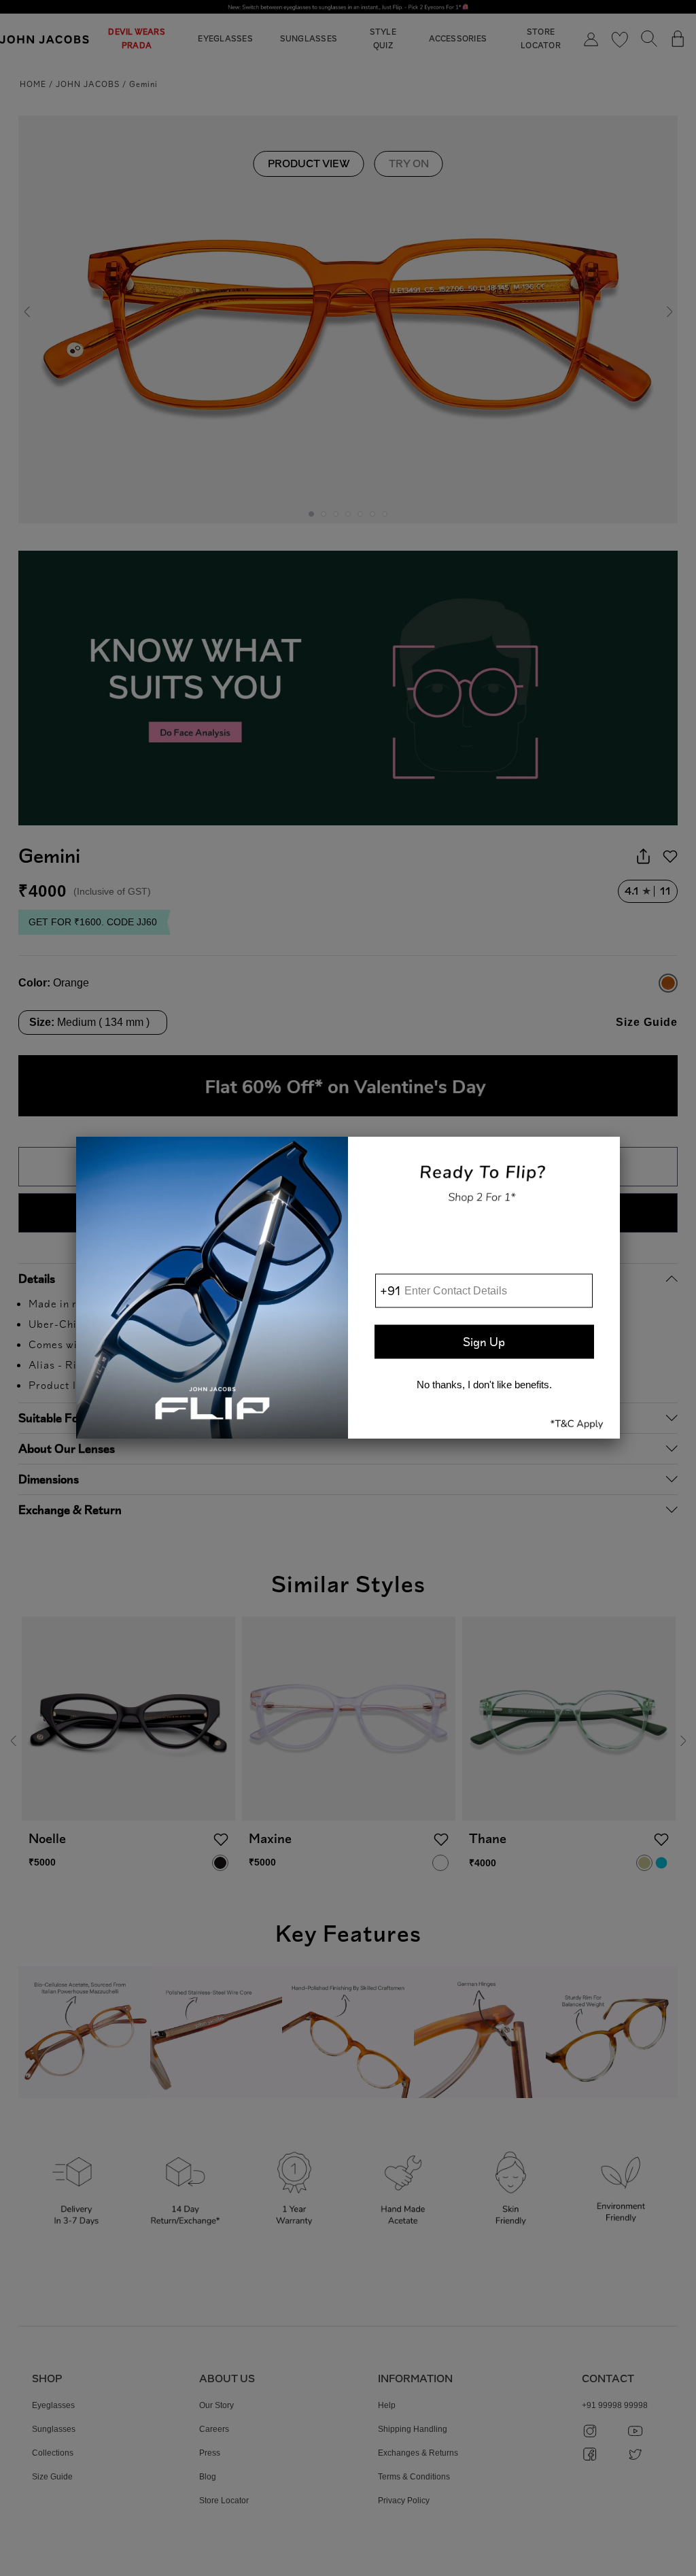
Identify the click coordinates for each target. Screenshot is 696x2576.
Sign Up (484, 1341)
